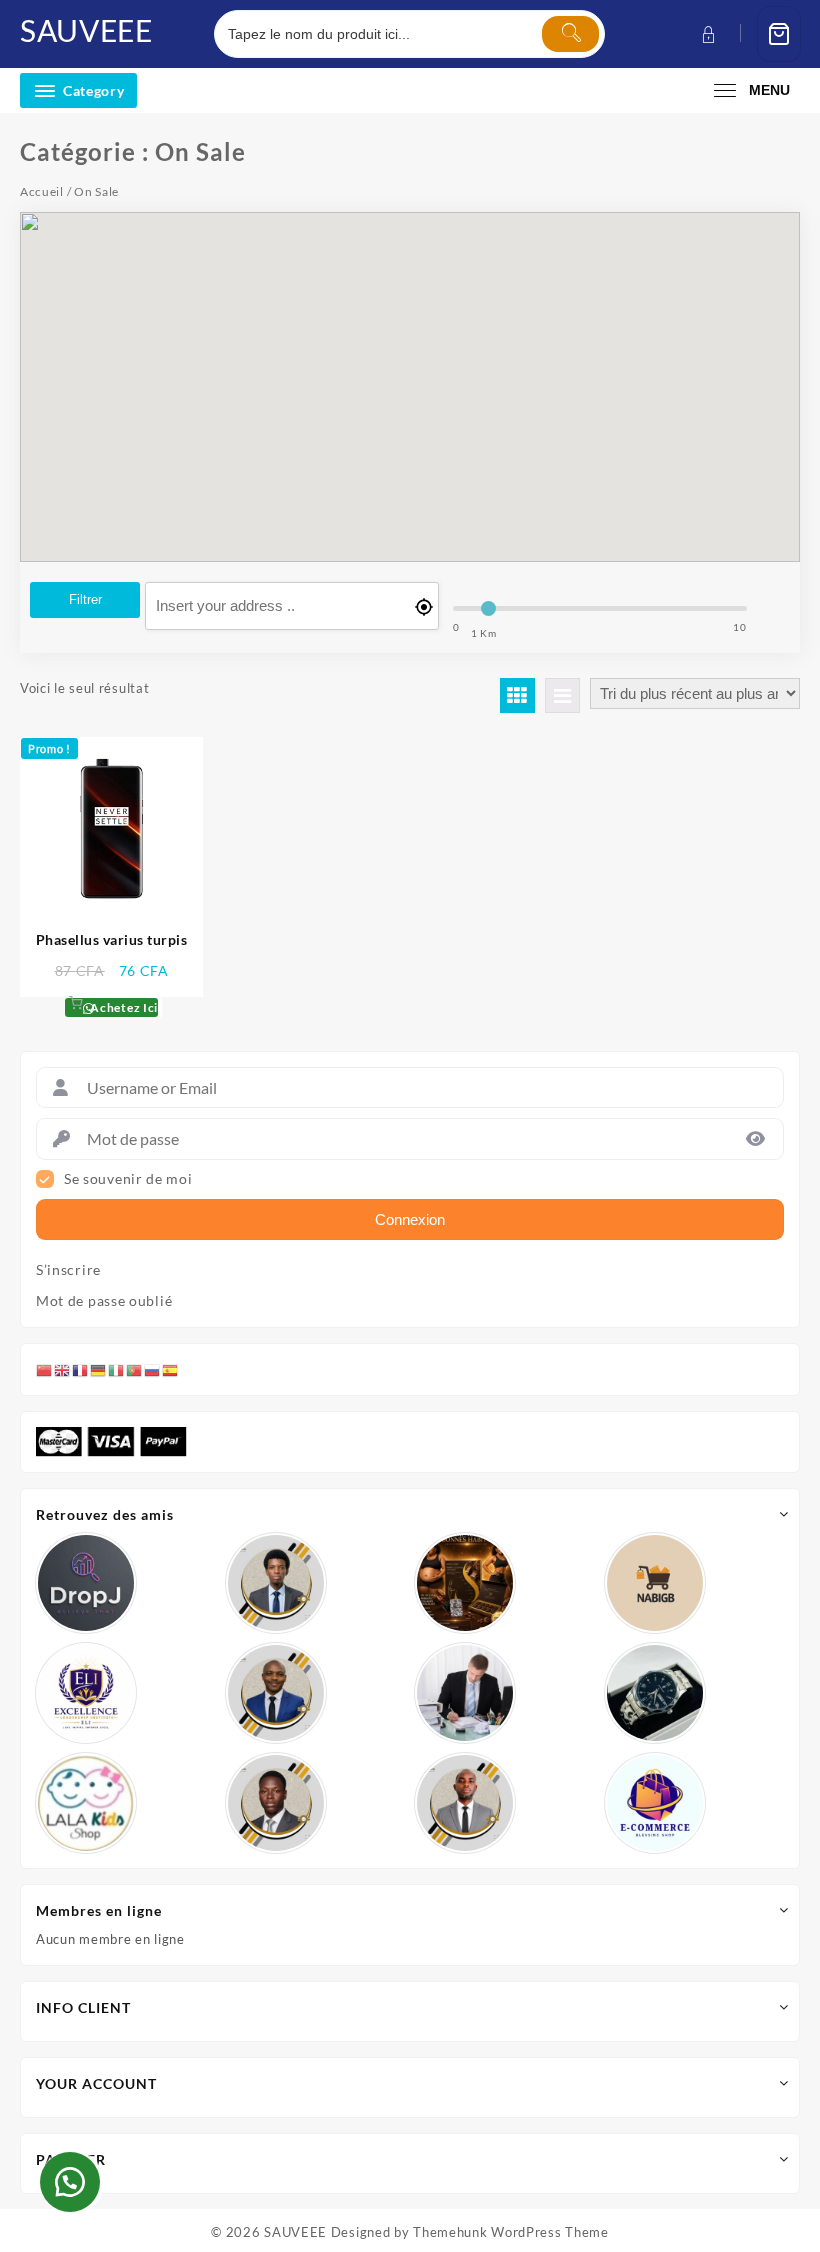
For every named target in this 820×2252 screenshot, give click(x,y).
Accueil (42, 191)
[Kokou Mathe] (86, 1693)
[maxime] (655, 1693)
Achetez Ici (123, 1007)
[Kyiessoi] (86, 1803)
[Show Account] (706, 34)
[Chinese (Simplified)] (45, 1369)
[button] (70, 2182)
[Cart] (779, 34)
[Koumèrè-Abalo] (465, 1583)
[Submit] (570, 34)
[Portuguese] (135, 1369)
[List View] (562, 695)
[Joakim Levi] (86, 1583)
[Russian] (153, 1369)
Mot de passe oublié (104, 1301)
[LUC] (276, 1803)
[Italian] (117, 1369)
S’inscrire (68, 1270)
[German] (99, 1369)
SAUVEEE (86, 30)
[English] (63, 1369)
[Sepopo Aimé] (276, 1583)
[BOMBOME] (655, 1803)
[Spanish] (171, 1369)
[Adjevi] (276, 1693)
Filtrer (85, 599)
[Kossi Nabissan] (655, 1583)
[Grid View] (517, 695)
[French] (81, 1369)
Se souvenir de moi (128, 1179)
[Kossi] (465, 1803)
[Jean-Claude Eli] (465, 1693)
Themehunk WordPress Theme (511, 2232)
